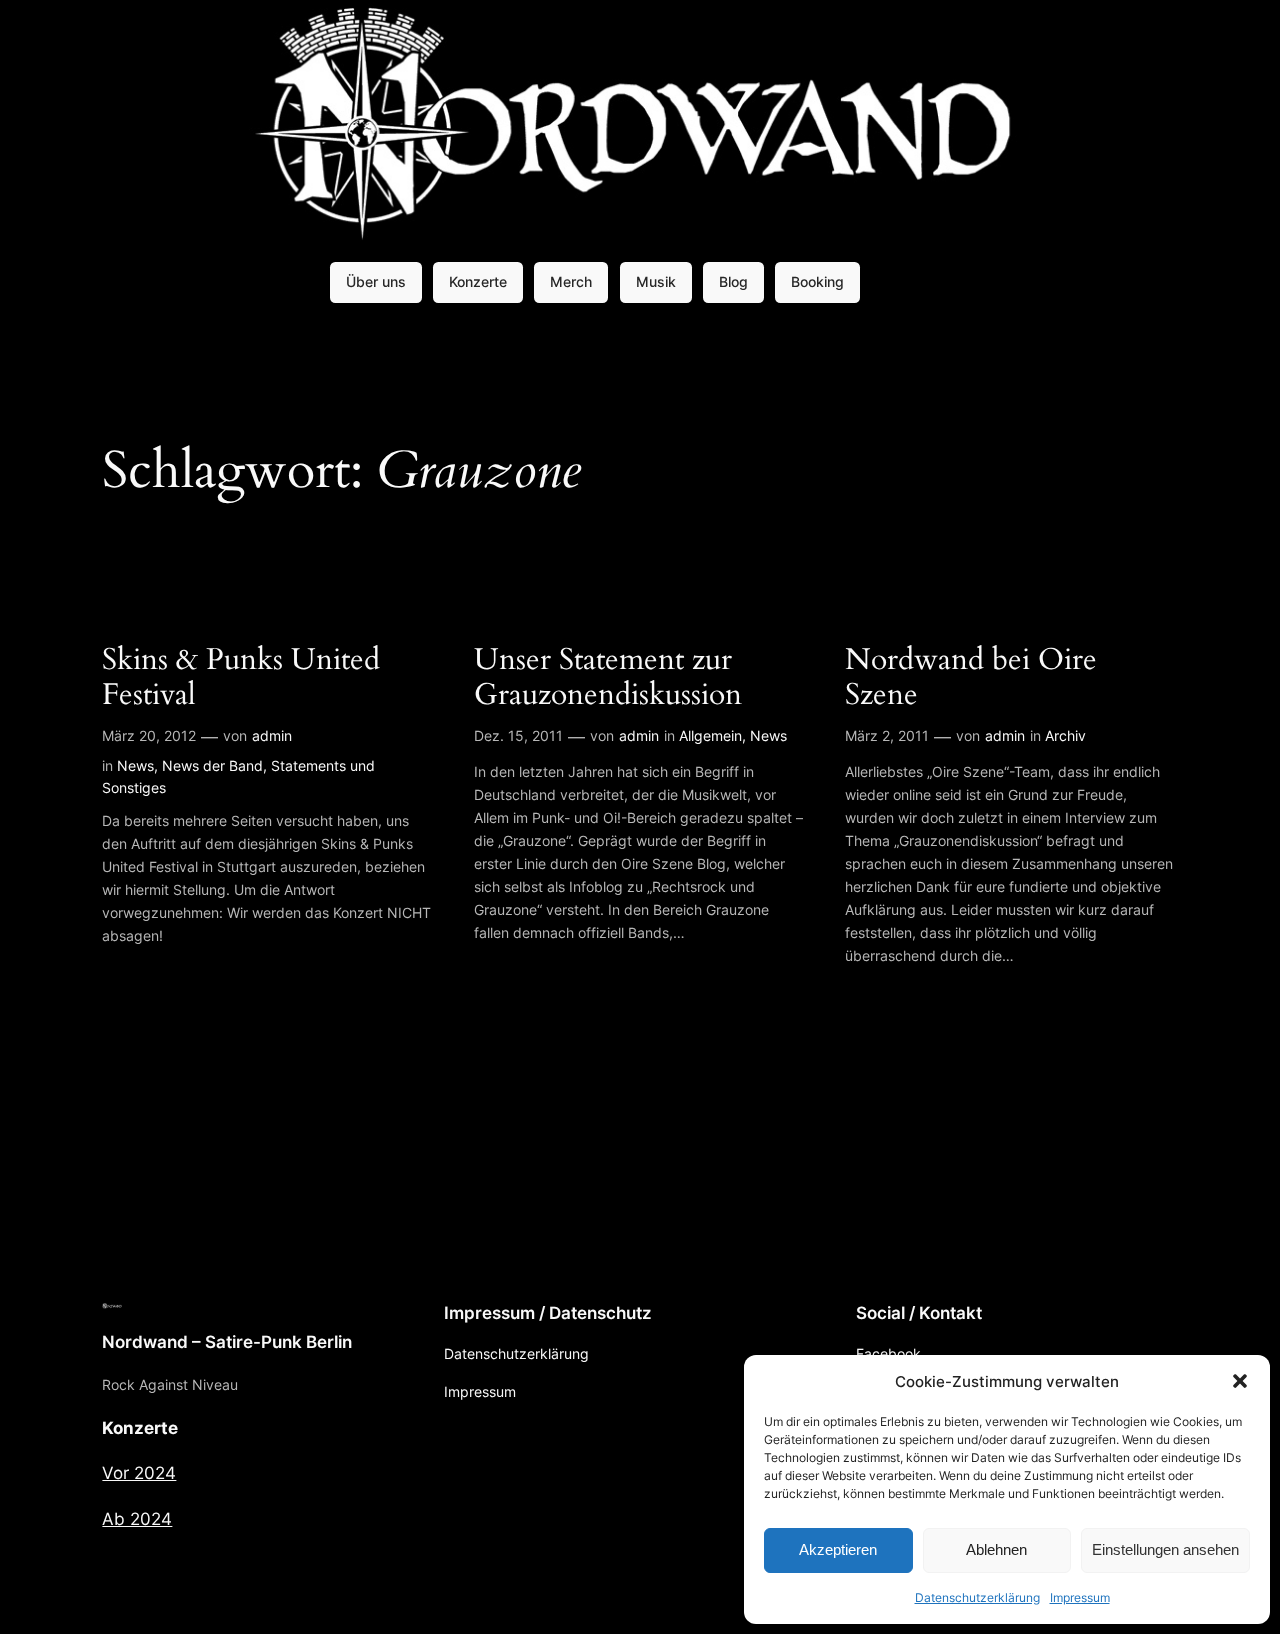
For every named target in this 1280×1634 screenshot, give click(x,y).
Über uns (376, 281)
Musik (656, 281)
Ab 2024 (137, 1519)
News (135, 765)
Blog (733, 281)
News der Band (212, 765)
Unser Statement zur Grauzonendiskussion (608, 678)
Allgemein (710, 735)
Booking (817, 281)
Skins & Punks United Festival (241, 678)
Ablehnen (996, 1549)
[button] (1240, 1381)
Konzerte (478, 281)
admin (272, 735)
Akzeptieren (838, 1549)
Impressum (1080, 1597)
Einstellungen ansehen (1165, 1549)
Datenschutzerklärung (977, 1597)
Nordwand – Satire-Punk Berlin (227, 1342)
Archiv (1065, 735)
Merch (571, 281)
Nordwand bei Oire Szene (971, 678)
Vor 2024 (139, 1473)
